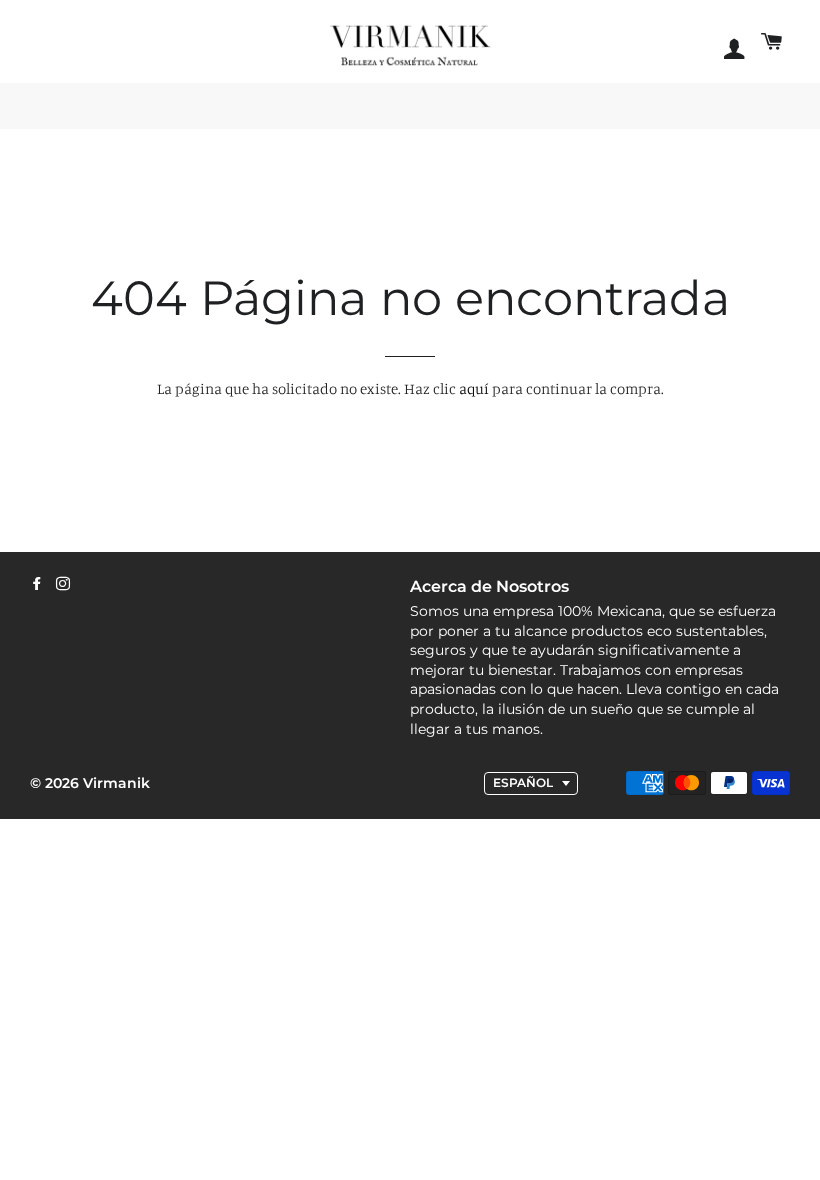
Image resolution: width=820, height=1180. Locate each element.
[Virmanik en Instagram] (63, 584)
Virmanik (116, 783)
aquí (474, 388)
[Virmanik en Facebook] (37, 584)
